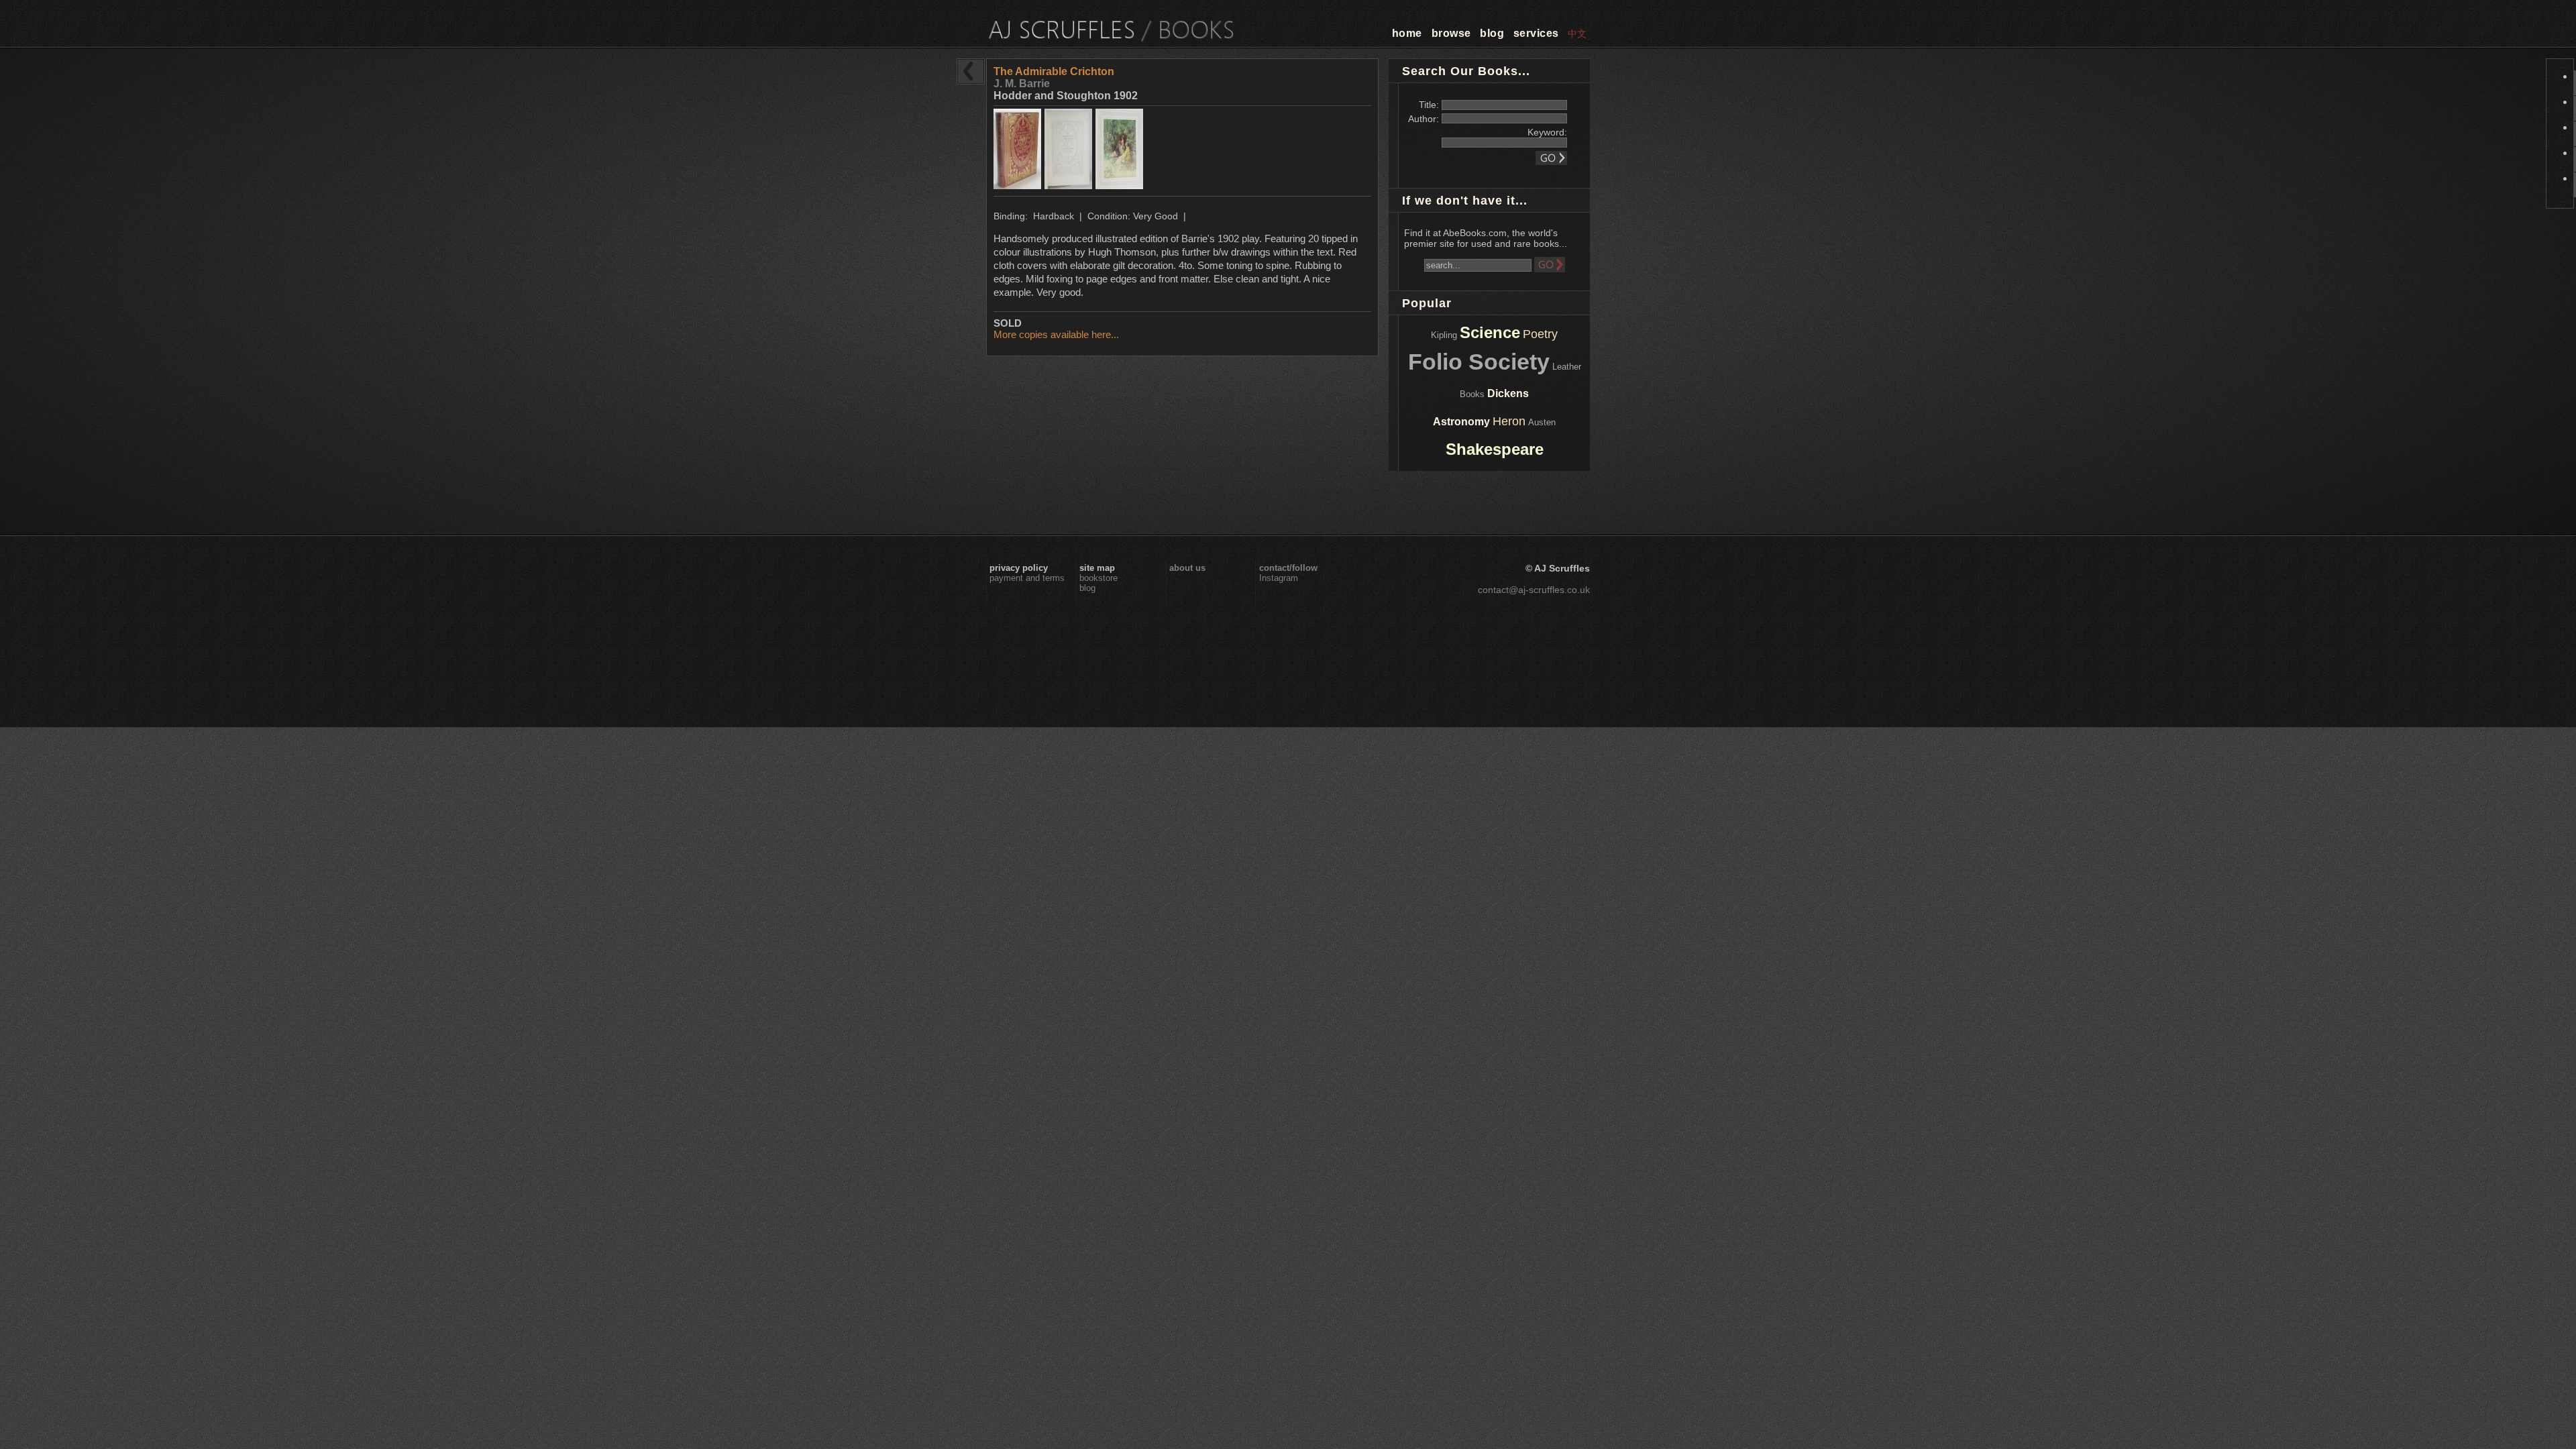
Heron (1509, 421)
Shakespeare (1495, 449)
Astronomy (1461, 422)
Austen (1542, 422)
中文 (1577, 34)
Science (1490, 332)
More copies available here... (1056, 334)
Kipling (1444, 335)
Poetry (1540, 334)
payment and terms (1027, 578)
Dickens (1508, 393)
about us (1187, 568)
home (1407, 33)
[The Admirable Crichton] (1019, 185)
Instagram (1279, 578)
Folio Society (1479, 362)
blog (1492, 33)
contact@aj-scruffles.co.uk (1534, 590)
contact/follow (1288, 568)
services (1536, 33)
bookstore (1098, 578)
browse (1451, 33)
